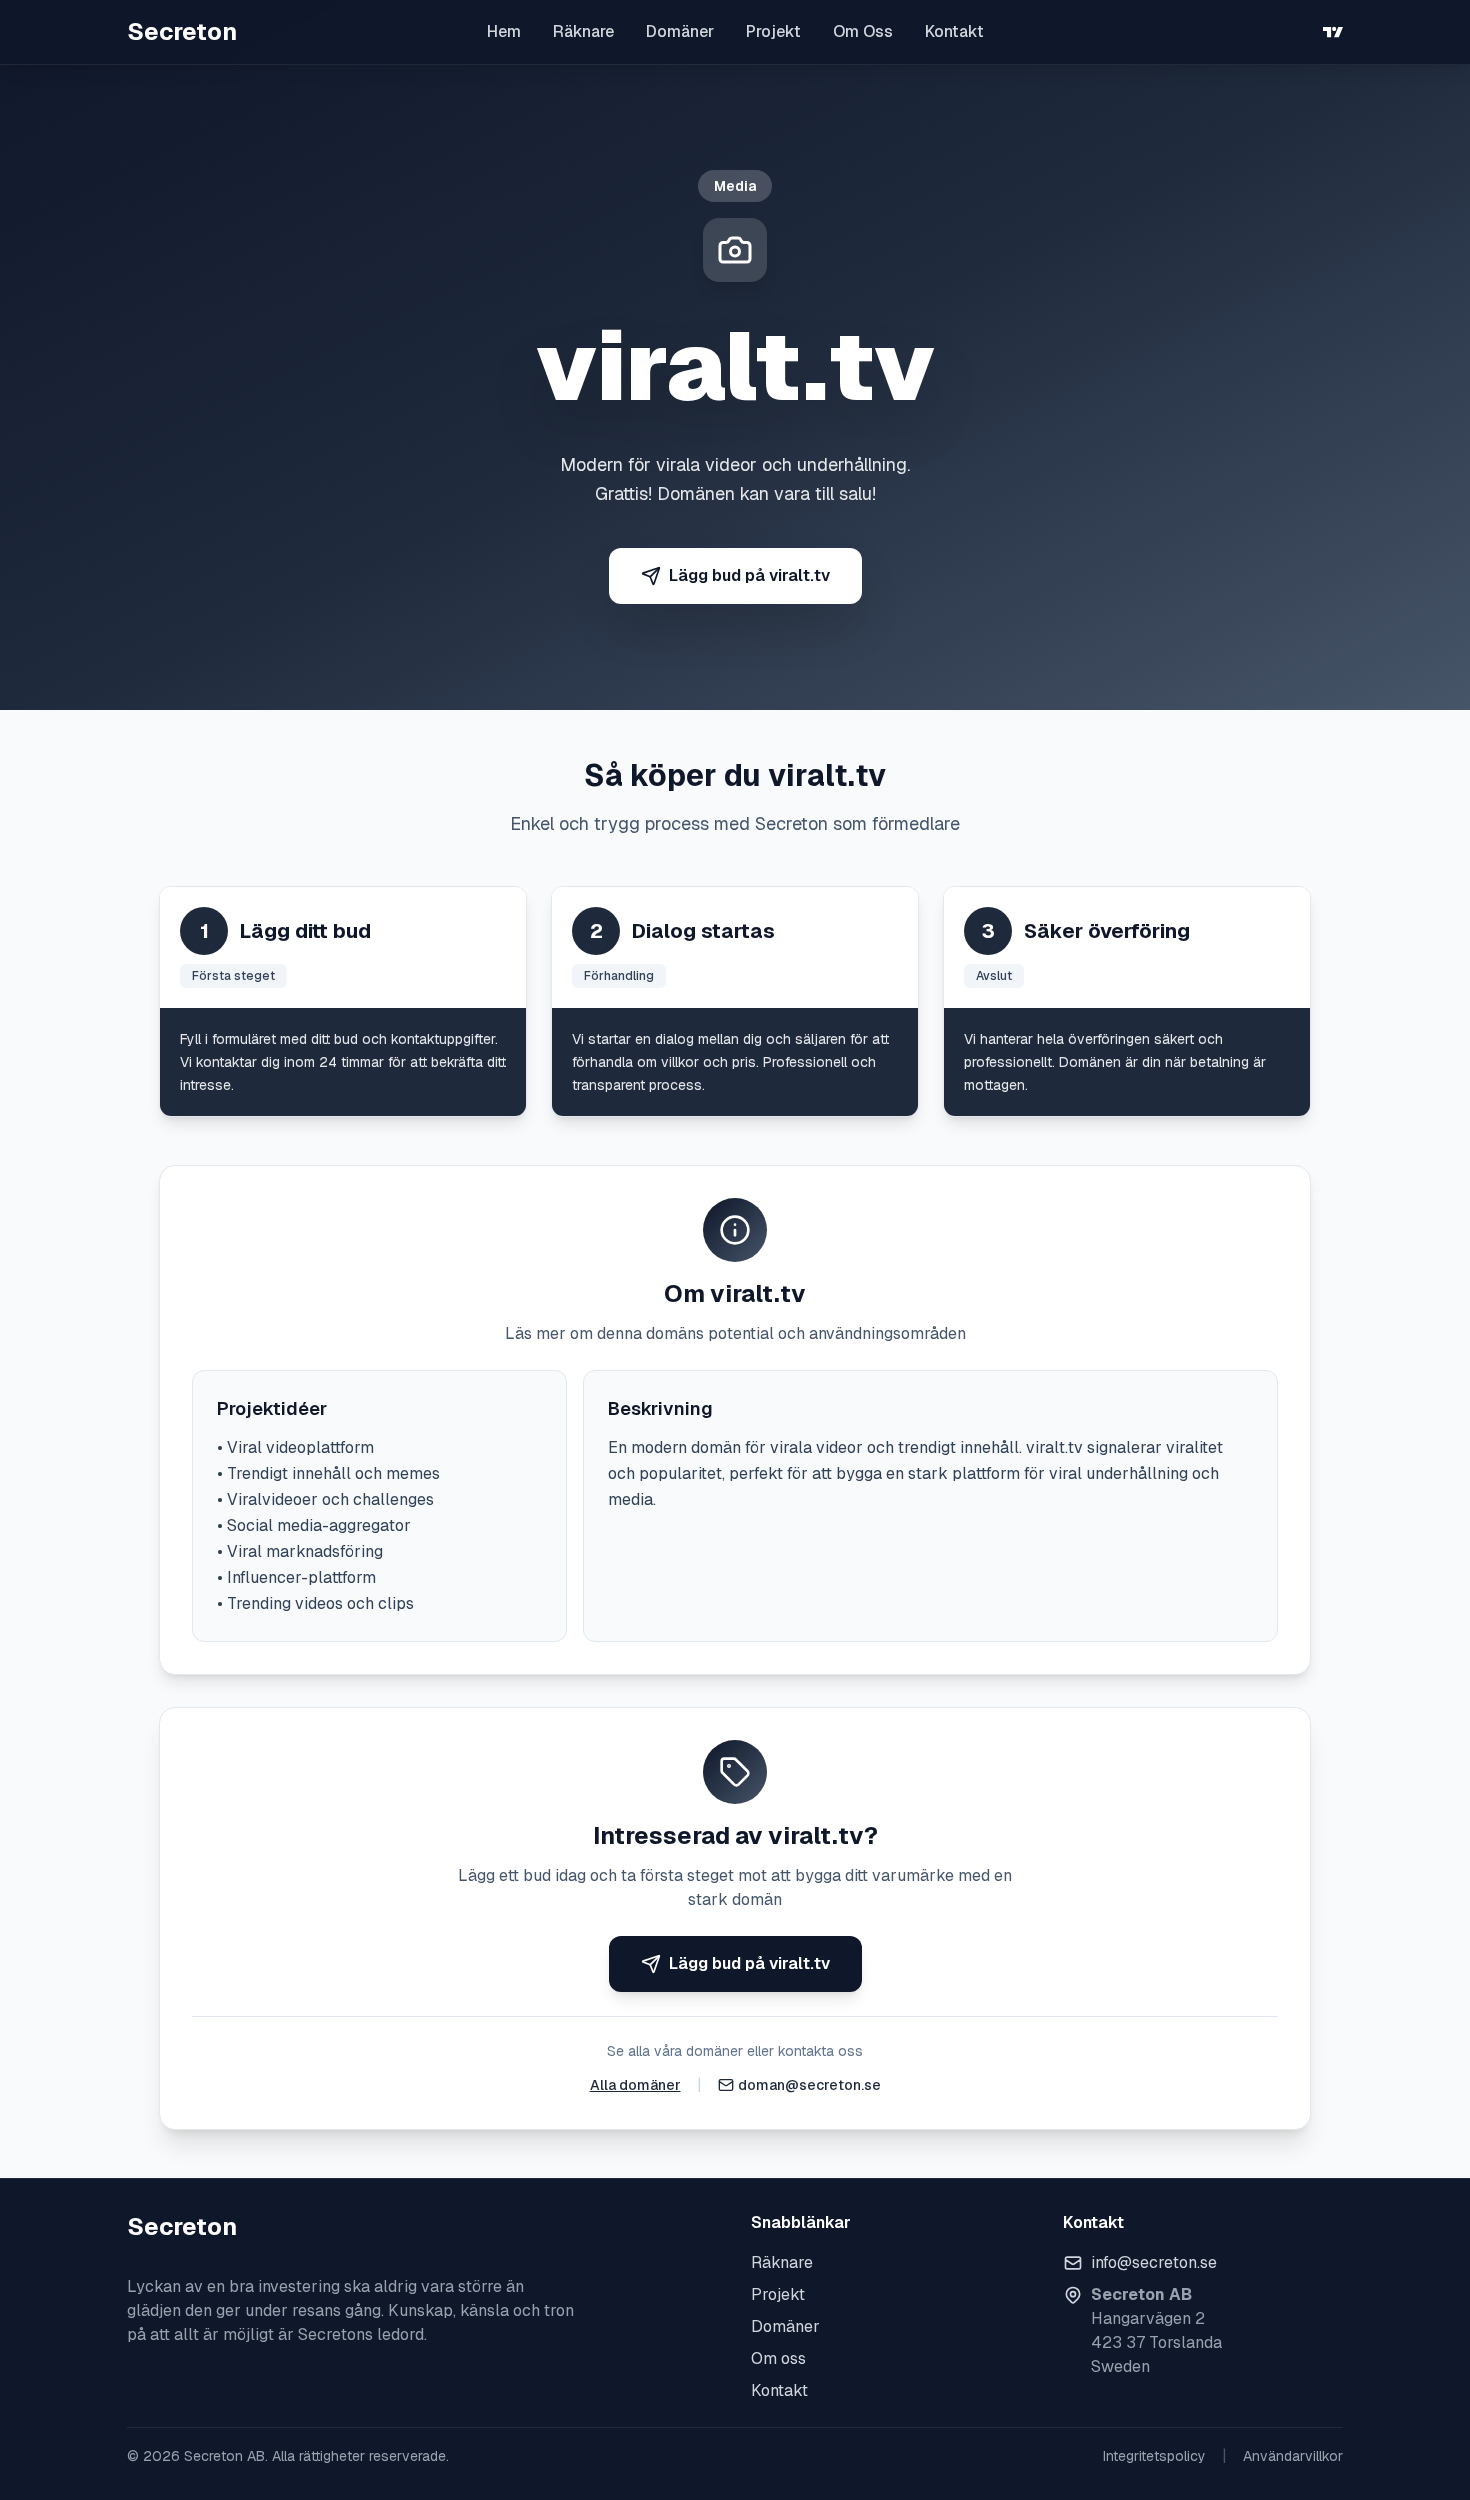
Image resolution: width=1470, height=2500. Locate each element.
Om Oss (863, 31)
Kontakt (954, 31)
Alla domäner (635, 2085)
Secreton (182, 31)
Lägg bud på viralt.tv (749, 575)
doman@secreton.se (809, 2085)
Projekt (773, 31)
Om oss (778, 2358)
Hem (504, 31)
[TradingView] (1333, 32)
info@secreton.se (1154, 2262)
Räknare (583, 31)
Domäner (680, 31)
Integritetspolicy (1154, 2456)
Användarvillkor (1293, 2456)
